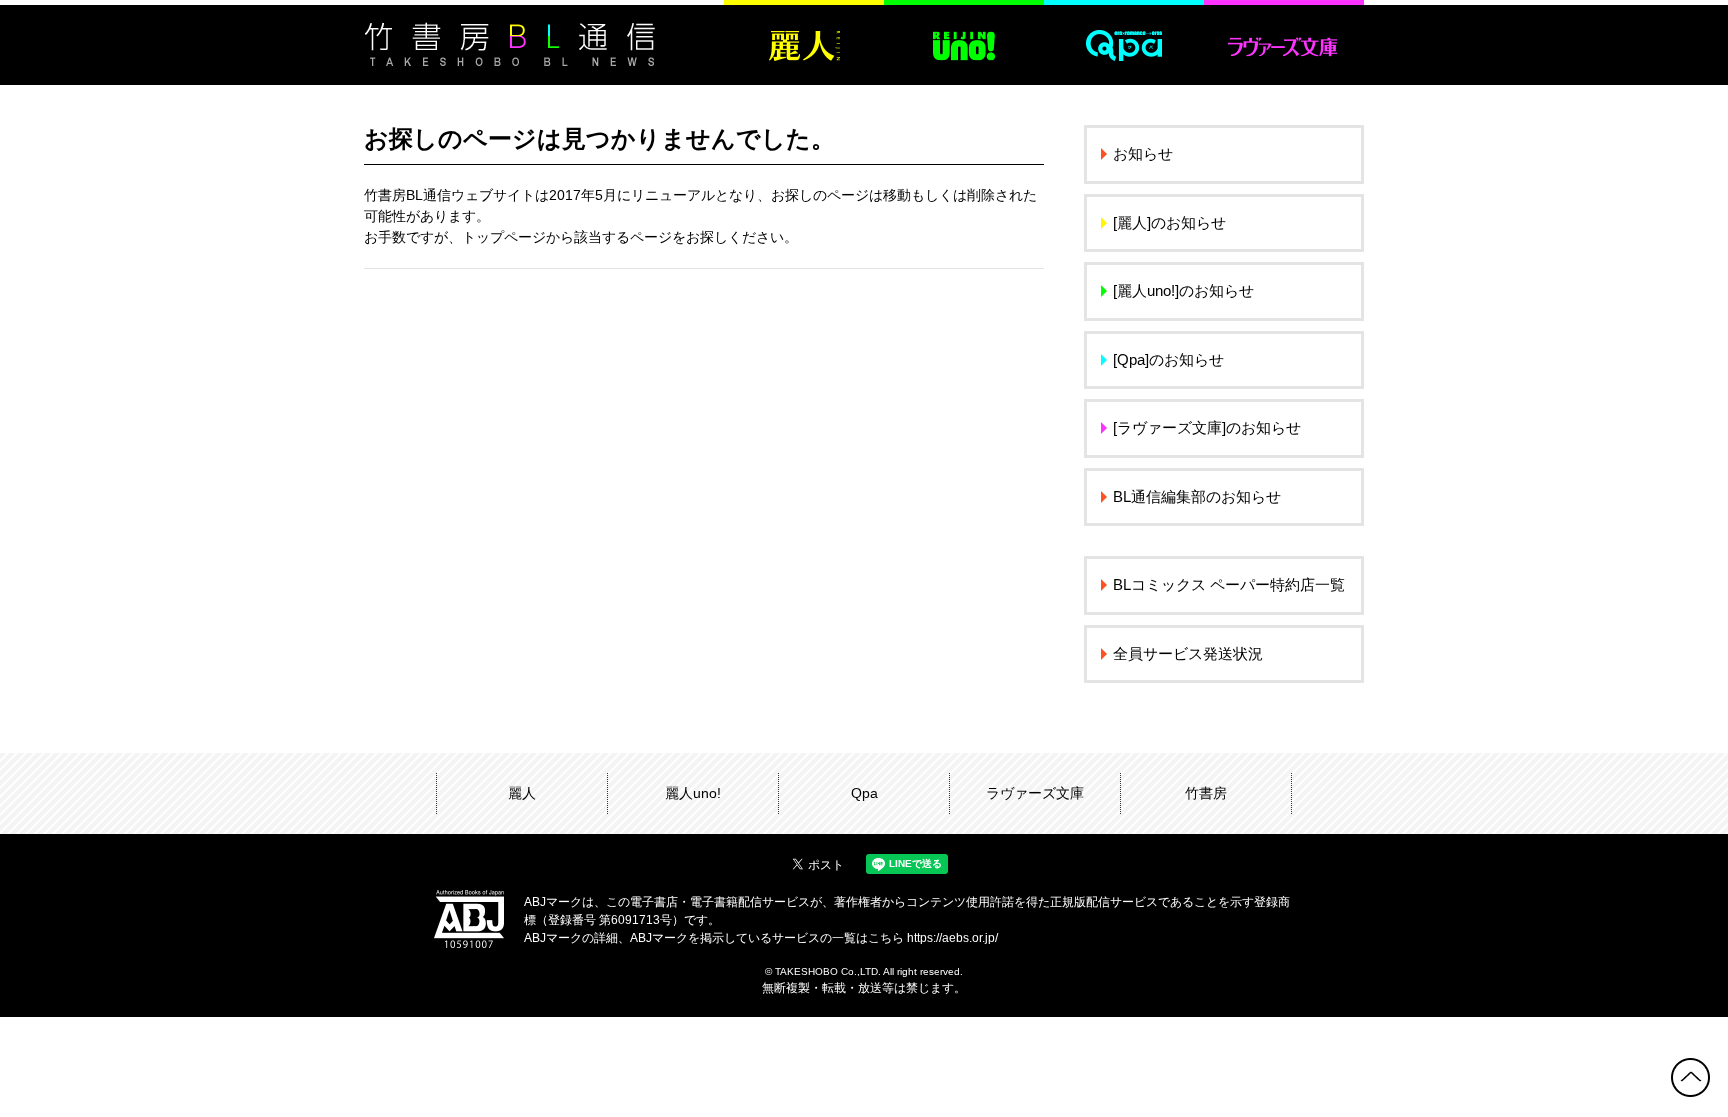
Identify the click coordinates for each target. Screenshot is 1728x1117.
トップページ (504, 237)
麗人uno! (693, 793)
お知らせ (1143, 153)
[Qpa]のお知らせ (1168, 359)
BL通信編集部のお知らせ (1197, 496)
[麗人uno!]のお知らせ (1183, 290)
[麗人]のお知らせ (1169, 222)
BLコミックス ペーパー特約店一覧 (1229, 584)
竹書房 (1206, 793)
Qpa (864, 793)
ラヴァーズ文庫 (1035, 793)
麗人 (522, 793)
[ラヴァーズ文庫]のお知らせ (1207, 427)
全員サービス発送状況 (1188, 653)
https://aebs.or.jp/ (952, 938)
